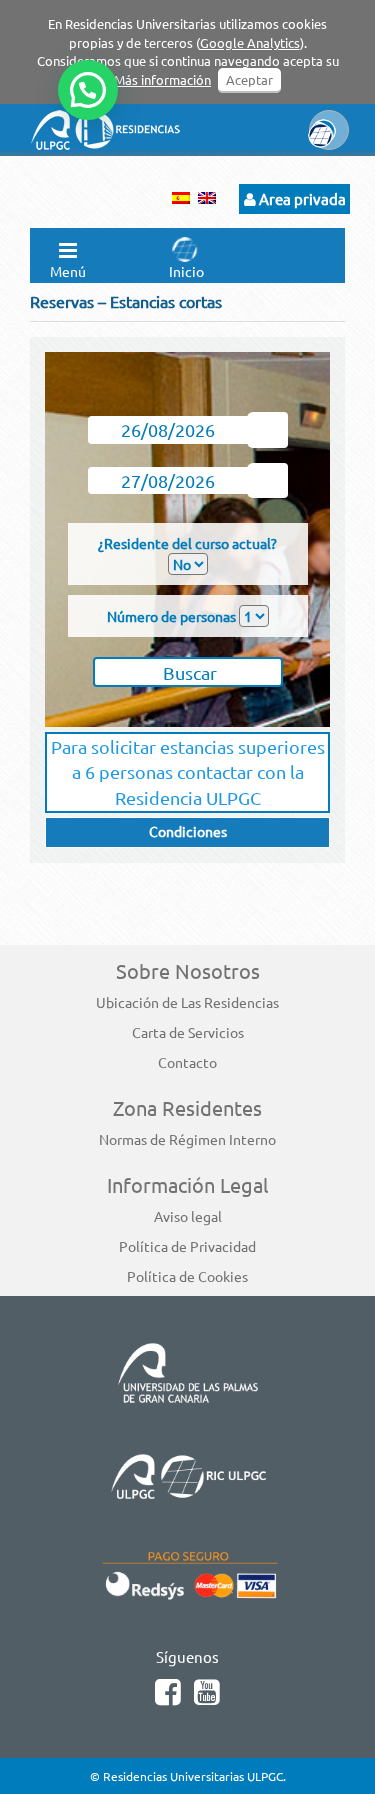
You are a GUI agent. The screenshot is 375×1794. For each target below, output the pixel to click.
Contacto (187, 1062)
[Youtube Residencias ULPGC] (209, 1696)
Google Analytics (250, 42)
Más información (162, 79)
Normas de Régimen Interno (187, 1139)
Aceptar (249, 79)
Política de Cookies (187, 1276)
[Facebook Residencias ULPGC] (172, 1696)
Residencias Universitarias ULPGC (193, 1776)
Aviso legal (188, 1216)
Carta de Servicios (188, 1032)
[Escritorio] (370, 5)
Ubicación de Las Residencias (187, 1002)
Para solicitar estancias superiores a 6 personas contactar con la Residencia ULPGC (188, 772)
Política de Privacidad (187, 1246)
